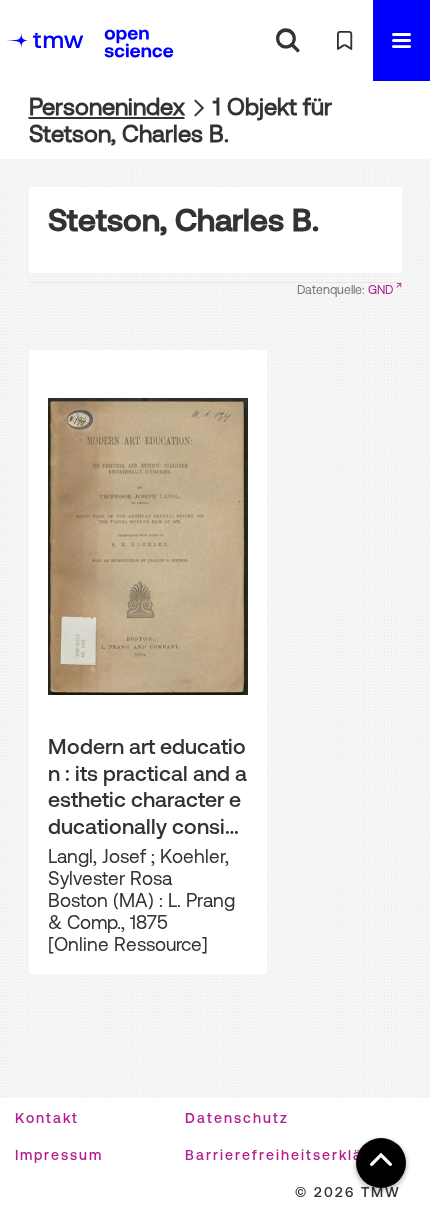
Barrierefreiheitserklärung (292, 1155)
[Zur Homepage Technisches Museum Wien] (45, 40)
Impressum (59, 1155)
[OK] (287, 40)
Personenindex (107, 106)
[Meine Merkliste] (344, 40)
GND (380, 290)
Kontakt (47, 1118)
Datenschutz (237, 1118)
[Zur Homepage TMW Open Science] (139, 43)
